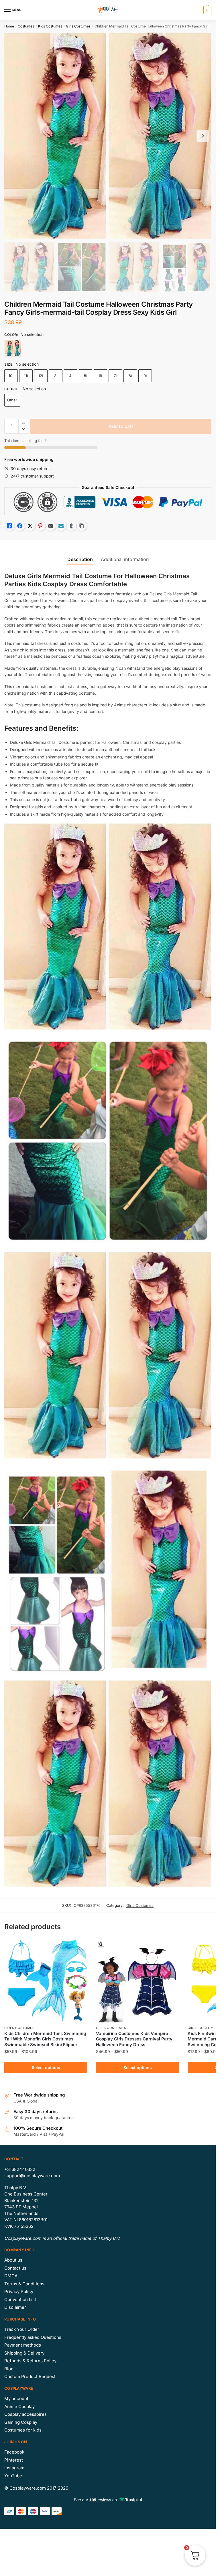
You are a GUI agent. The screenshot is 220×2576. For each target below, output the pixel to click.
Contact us (15, 2268)
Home (9, 26)
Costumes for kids (23, 2430)
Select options (46, 2067)
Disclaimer (15, 2307)
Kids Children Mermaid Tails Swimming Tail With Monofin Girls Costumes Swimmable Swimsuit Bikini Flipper (45, 2039)
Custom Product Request (30, 2376)
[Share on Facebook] (20, 526)
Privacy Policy (19, 2291)
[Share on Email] (51, 526)
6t (101, 376)
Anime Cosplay (19, 2406)
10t (11, 376)
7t (115, 376)
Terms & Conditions (24, 2284)
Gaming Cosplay (21, 2422)
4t (71, 376)
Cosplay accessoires (25, 2414)
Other (12, 400)
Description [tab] (80, 559)
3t (56, 376)
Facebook (14, 2452)
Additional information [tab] (125, 559)
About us (13, 2260)
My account (16, 2398)
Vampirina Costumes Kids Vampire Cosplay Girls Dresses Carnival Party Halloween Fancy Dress (134, 2039)
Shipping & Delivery (24, 2353)
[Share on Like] (9, 526)
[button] (23, 424)
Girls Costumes (78, 26)
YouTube (13, 2476)
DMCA (11, 2276)
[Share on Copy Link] (82, 526)
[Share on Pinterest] (40, 526)
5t (86, 376)
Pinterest (14, 2460)
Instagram (14, 2468)
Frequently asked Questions (33, 2337)
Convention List (20, 2299)
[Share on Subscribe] (61, 526)
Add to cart (121, 426)
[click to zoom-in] (108, 136)
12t (41, 376)
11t (26, 376)
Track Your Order (22, 2329)
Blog (9, 2369)
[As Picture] (13, 348)
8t (130, 376)
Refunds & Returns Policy (30, 2361)
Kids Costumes (50, 26)
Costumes (26, 26)
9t (145, 376)
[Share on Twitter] (30, 526)
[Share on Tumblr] (71, 526)
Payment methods (23, 2345)
